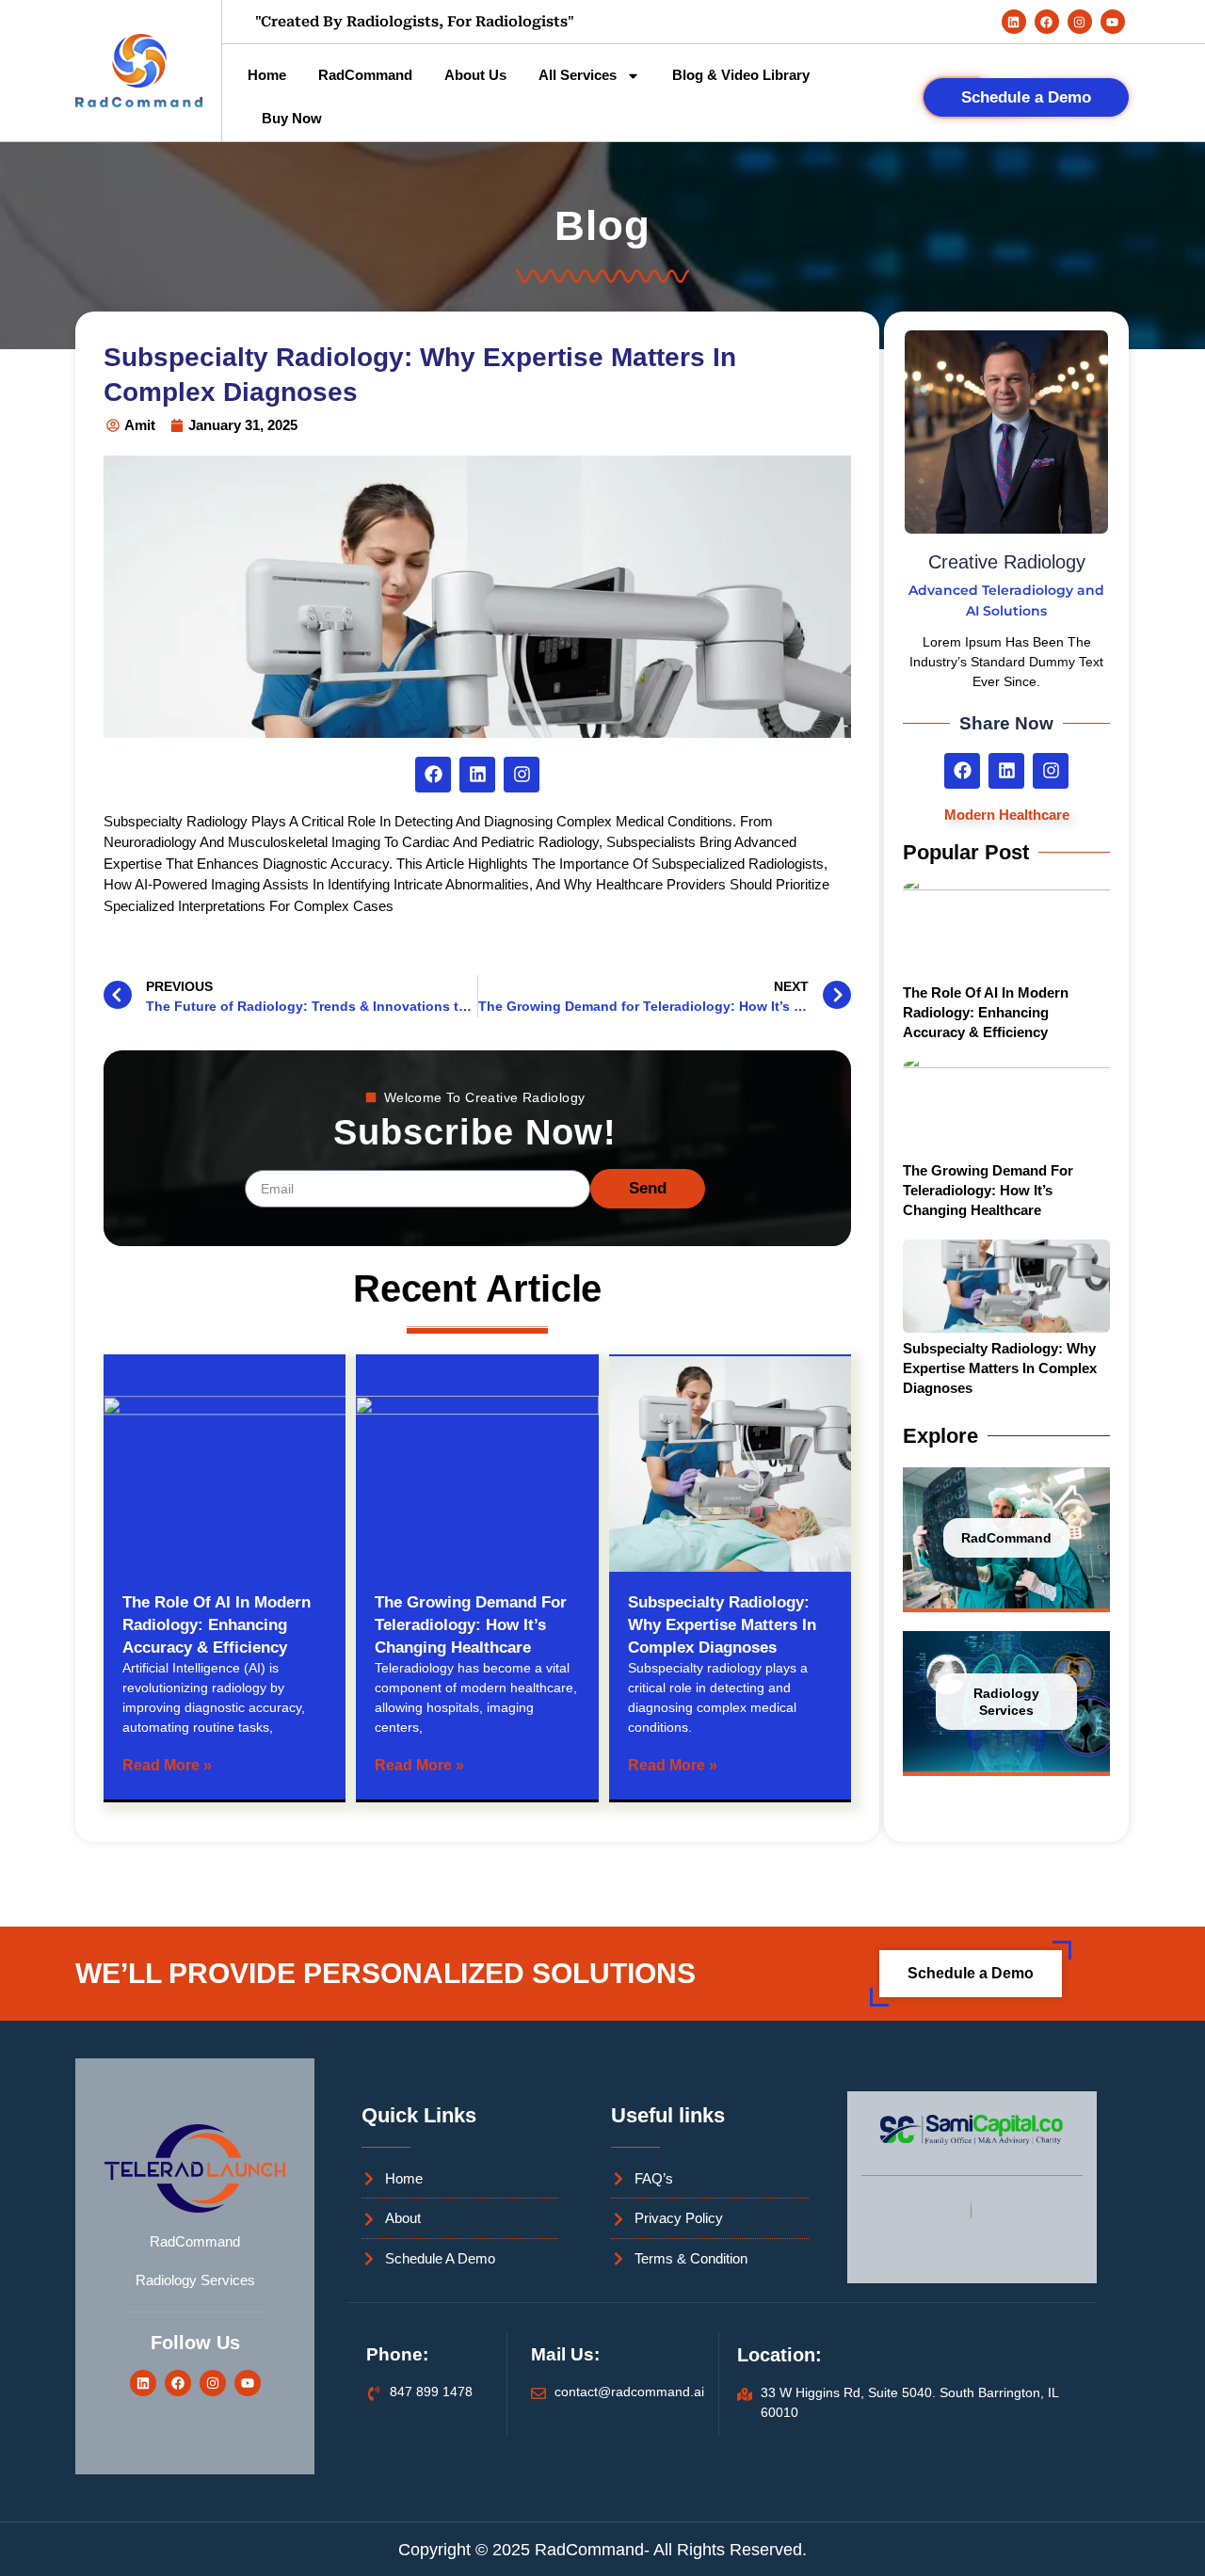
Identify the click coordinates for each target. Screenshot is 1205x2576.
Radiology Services (1006, 1702)
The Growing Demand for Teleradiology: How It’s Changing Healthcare (471, 1625)
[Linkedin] (1014, 22)
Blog (603, 225)
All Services (578, 75)
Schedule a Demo (1026, 97)
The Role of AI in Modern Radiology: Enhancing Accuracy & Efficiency (217, 1625)
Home (267, 75)
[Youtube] (1113, 22)
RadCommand (365, 75)
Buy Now (292, 118)
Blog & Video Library (741, 75)
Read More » (167, 1765)
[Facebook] (1047, 22)
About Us (475, 75)
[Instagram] (1080, 22)
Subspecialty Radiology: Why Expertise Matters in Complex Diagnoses (722, 1625)
